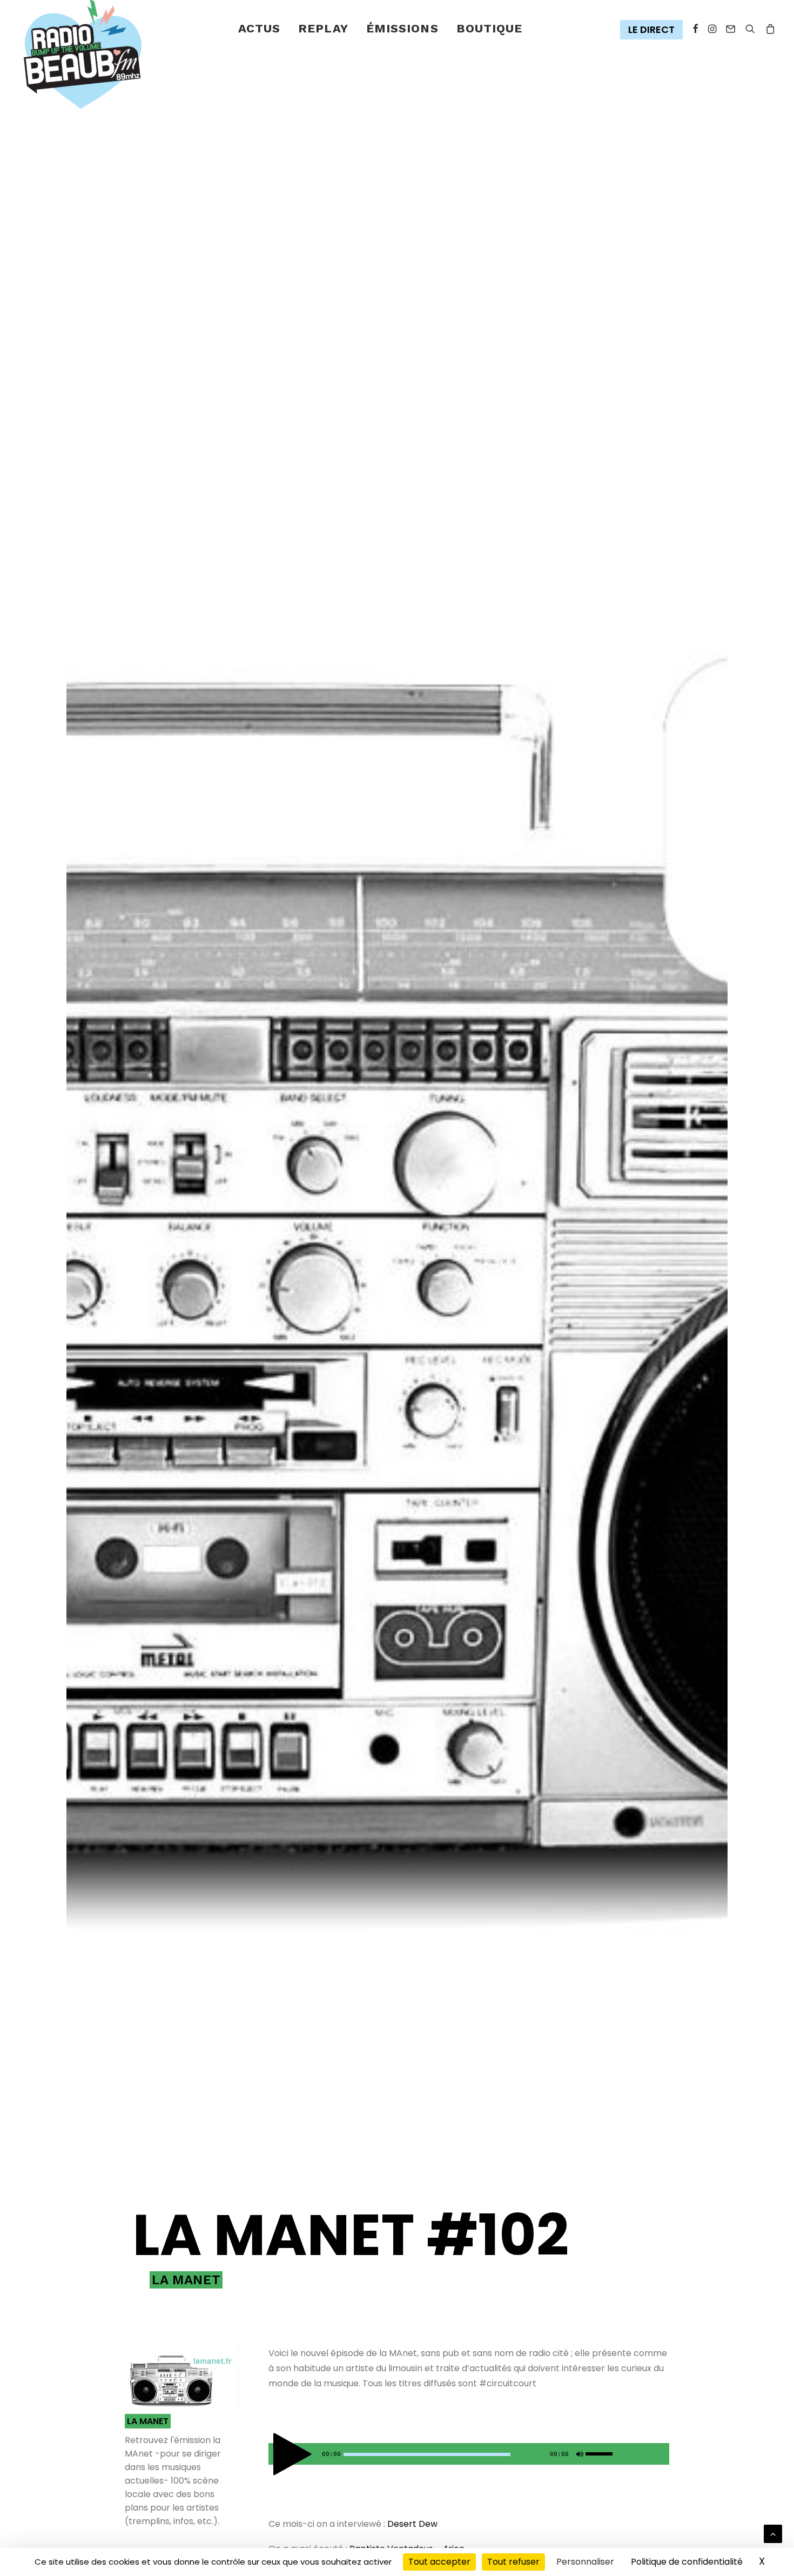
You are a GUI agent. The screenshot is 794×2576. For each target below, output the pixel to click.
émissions (402, 28)
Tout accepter (439, 2562)
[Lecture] (275, 2457)
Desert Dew (412, 2524)
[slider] (602, 2452)
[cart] (768, 29)
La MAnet (186, 2280)
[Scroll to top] (773, 2533)
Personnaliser (585, 2562)
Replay (323, 28)
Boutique (490, 28)
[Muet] (578, 2457)
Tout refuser (513, 2562)
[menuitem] (260, 29)
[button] (654, 30)
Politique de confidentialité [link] (687, 2562)
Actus (260, 28)
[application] (469, 2454)
